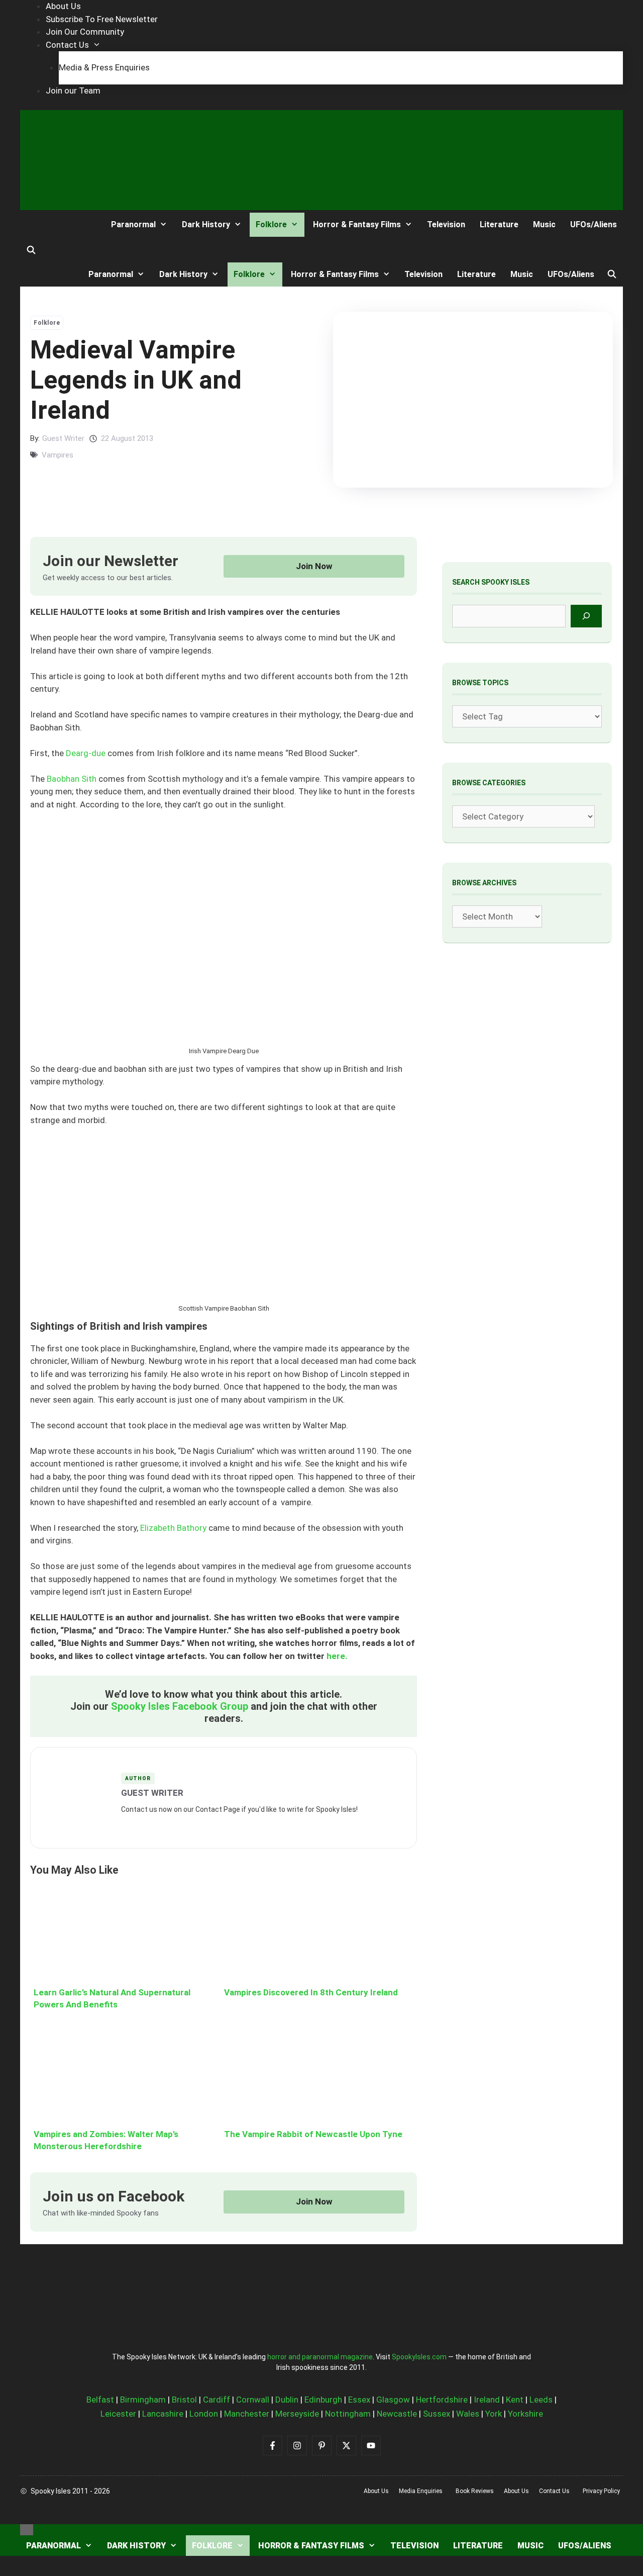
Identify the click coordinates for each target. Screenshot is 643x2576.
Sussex (437, 2414)
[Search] (586, 616)
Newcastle (397, 2414)
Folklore (271, 224)
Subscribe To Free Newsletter (102, 19)
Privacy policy (601, 2491)
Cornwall (253, 2400)
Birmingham (143, 2400)
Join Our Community (85, 32)
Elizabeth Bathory (173, 1528)
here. (337, 1656)
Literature (499, 224)
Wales (468, 2414)
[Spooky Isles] (57, 224)
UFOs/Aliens (594, 224)
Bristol (184, 2400)
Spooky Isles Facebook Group (180, 1706)
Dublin (287, 2400)
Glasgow (393, 2400)
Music (544, 224)
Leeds (541, 2400)
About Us (63, 6)
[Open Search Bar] (31, 250)
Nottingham (348, 2414)
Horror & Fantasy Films (357, 224)
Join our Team (73, 90)
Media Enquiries (421, 2491)
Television (446, 224)
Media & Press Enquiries (104, 67)
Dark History (206, 224)
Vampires (58, 455)
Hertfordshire (442, 2400)
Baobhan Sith (72, 779)
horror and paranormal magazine (320, 2357)
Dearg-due (86, 753)
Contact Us (67, 45)
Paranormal (133, 224)
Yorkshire (525, 2414)
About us (376, 2491)
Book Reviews (475, 2491)
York (494, 2414)
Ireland (487, 2400)
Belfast (100, 2400)
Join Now (314, 566)
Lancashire (163, 2414)
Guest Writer (63, 438)
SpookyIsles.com (419, 2357)
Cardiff (217, 2400)
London (204, 2414)
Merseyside (297, 2414)
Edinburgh (323, 2400)
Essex (359, 2400)
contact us (554, 2491)
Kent (515, 2400)
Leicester (118, 2414)
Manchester (247, 2414)
